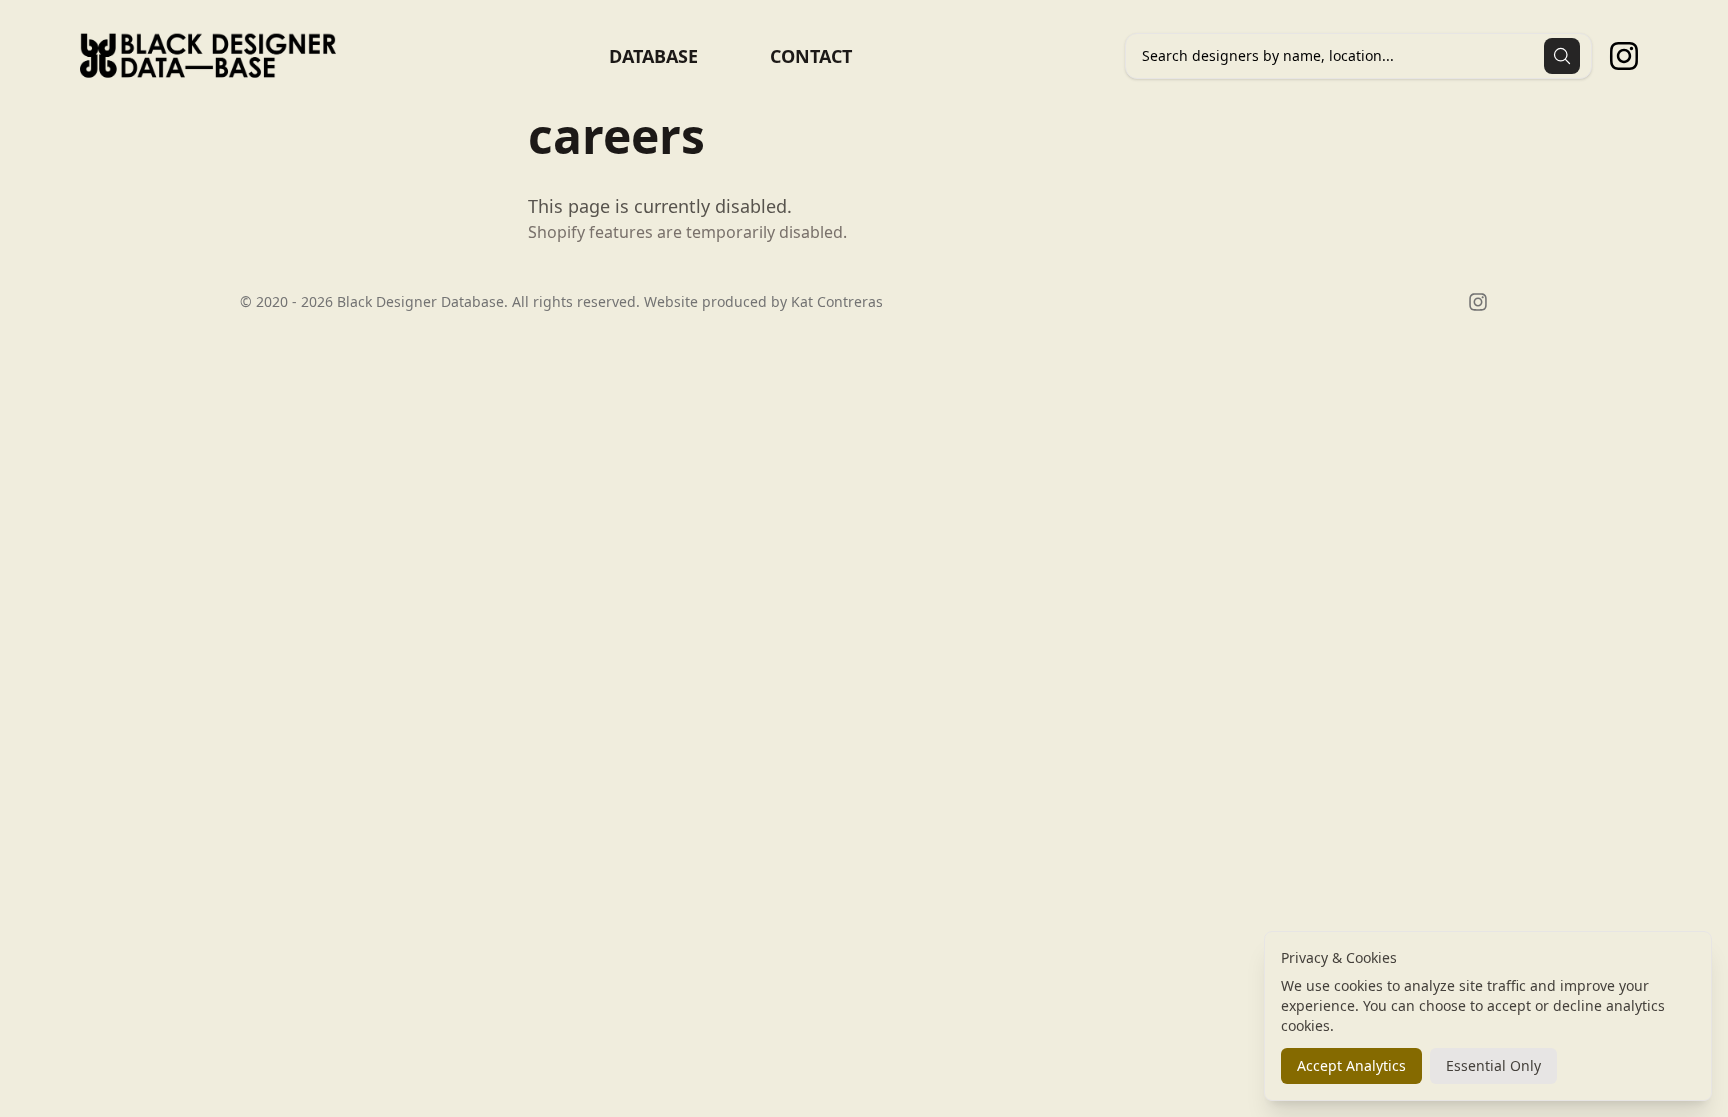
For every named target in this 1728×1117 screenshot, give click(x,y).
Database (653, 56)
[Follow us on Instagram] (1624, 56)
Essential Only (1493, 1065)
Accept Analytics (1351, 1065)
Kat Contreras (837, 301)
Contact (811, 56)
